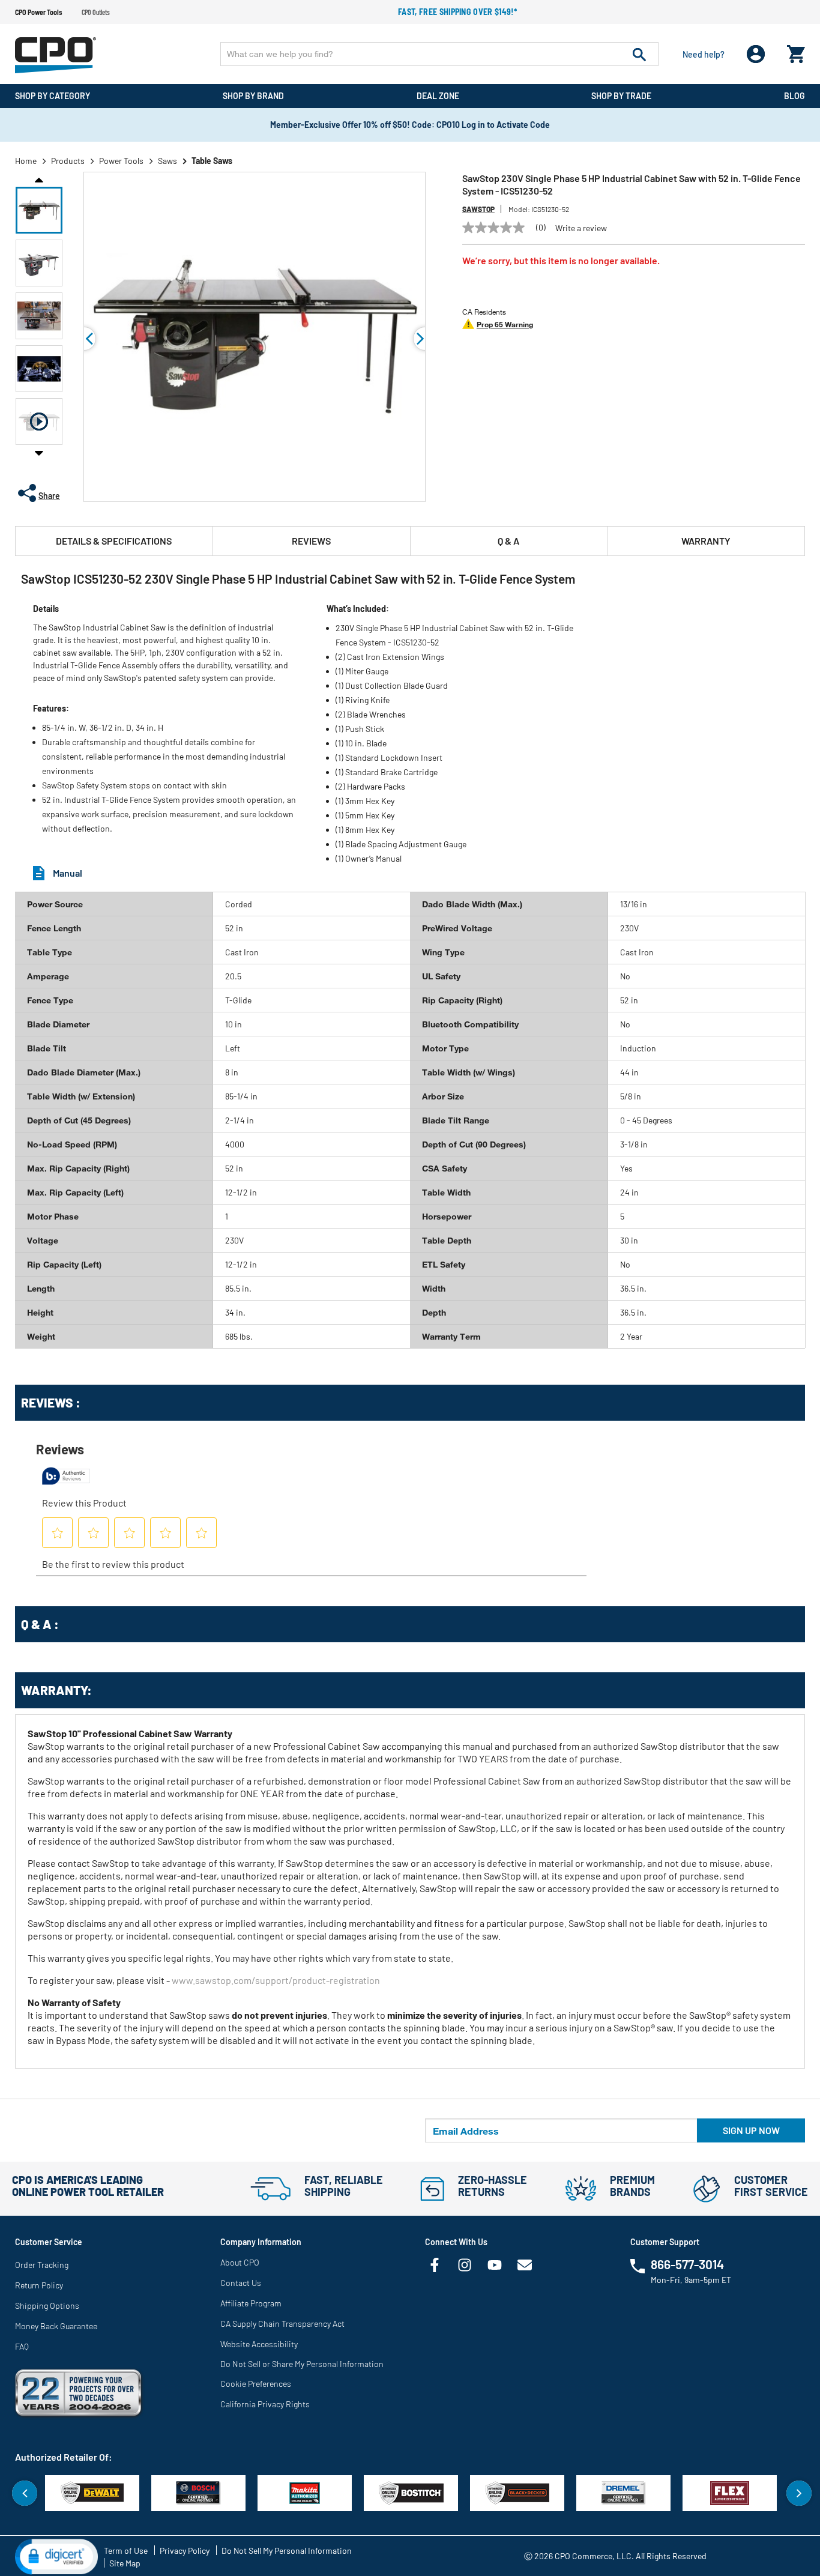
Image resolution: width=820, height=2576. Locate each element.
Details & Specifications (114, 541)
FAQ (22, 2346)
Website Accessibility (259, 2344)
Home (26, 161)
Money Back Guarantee (56, 2326)
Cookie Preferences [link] (256, 2384)
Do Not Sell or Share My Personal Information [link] (302, 2364)
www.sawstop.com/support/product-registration (276, 1980)
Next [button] (39, 453)
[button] (39, 210)
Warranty (706, 541)
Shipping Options (47, 2305)
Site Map (125, 2563)
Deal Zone (438, 96)
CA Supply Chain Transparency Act (282, 2324)
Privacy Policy (185, 2550)
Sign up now (751, 2130)
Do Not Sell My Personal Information (287, 2550)
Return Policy (39, 2285)
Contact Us (241, 2283)
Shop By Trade (621, 96)
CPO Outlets (96, 12)
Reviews (311, 541)
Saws (167, 161)
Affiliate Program (251, 2303)
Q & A (508, 541)
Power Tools (121, 161)
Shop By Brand (253, 96)
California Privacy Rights (265, 2404)
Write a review (581, 228)
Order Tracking (42, 2265)
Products (68, 161)
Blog (794, 96)
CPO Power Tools (38, 12)
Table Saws (212, 161)
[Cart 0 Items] (796, 51)
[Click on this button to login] (756, 54)
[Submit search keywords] (639, 54)
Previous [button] (39, 179)
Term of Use (126, 2550)
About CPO (240, 2262)
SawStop (478, 209)
